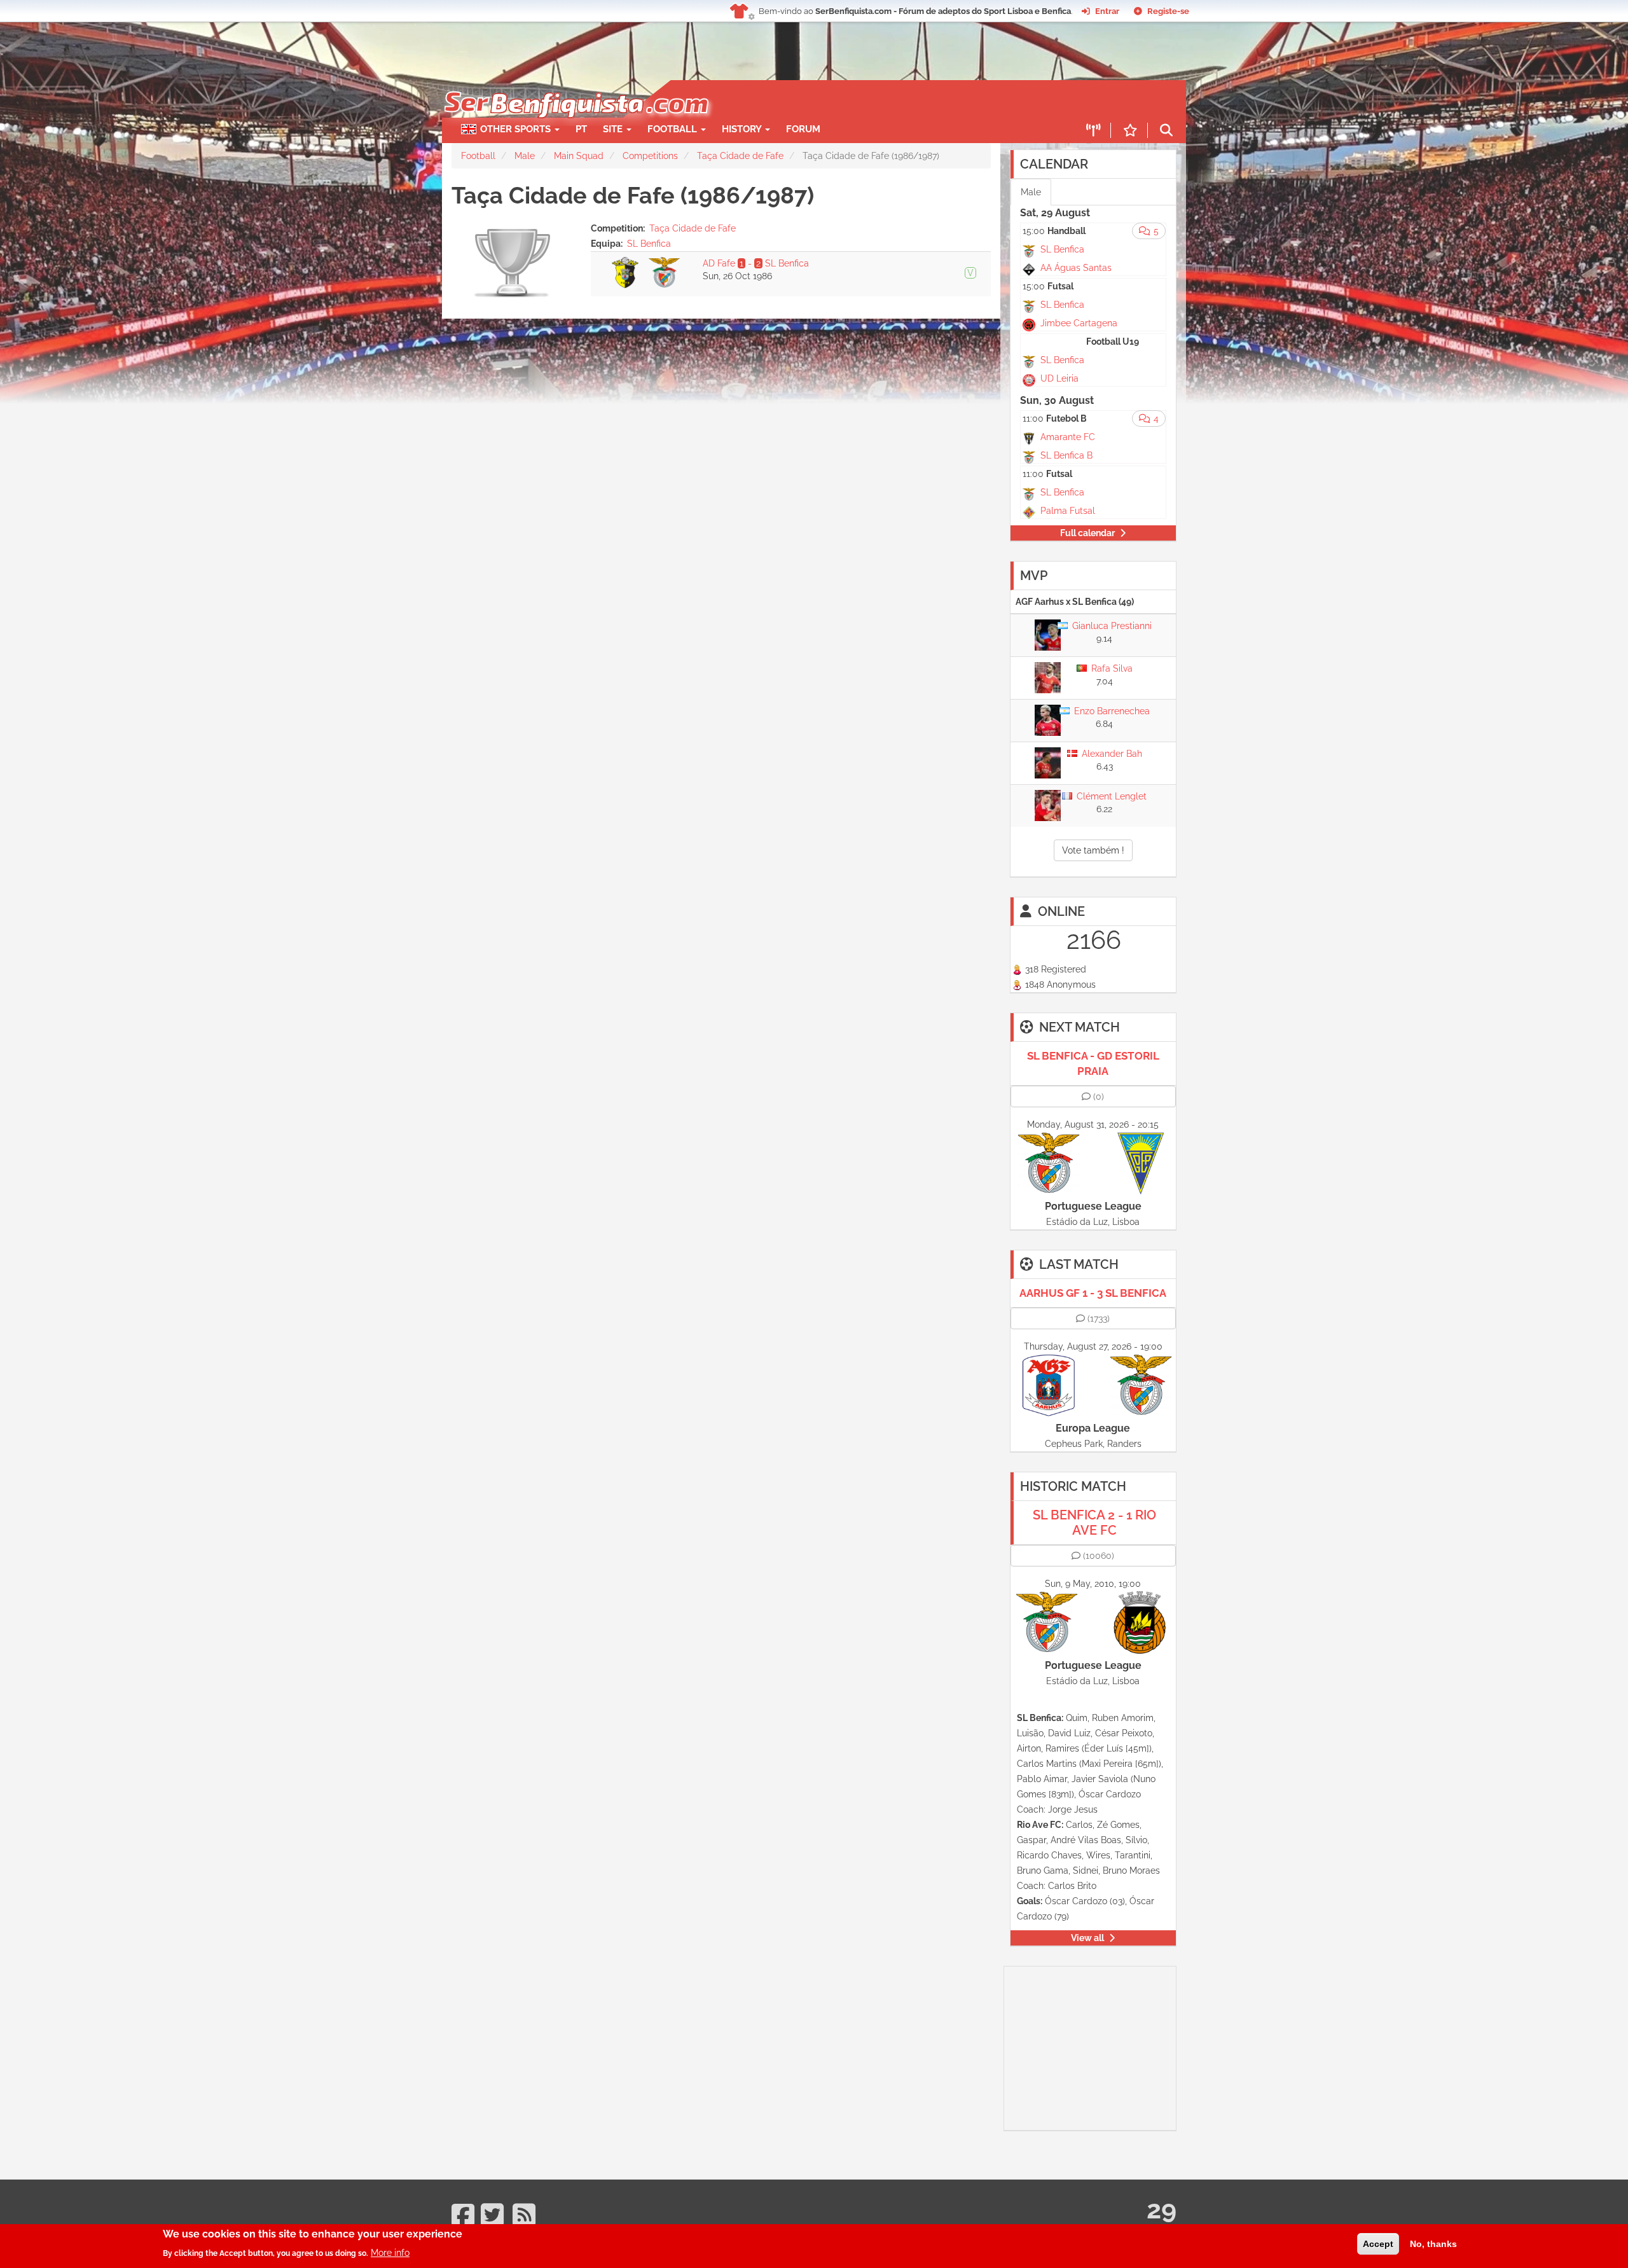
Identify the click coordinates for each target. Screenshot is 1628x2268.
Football (673, 129)
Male (525, 156)
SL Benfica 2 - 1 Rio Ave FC (1094, 1523)
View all (1087, 1938)
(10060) (1099, 1556)
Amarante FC (1068, 437)
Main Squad (579, 156)
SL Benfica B (1066, 455)
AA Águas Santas (1076, 268)
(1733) (1099, 1318)
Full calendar (1087, 533)
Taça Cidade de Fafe (740, 156)
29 (1162, 2209)
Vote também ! (1093, 850)
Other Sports (517, 129)
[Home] (575, 86)
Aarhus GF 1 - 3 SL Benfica (1093, 1293)
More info (390, 2252)
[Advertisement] (859, 99)
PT (581, 129)
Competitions (650, 156)
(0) (1099, 1096)
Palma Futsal (1068, 511)
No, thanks (1433, 2244)
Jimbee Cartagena (1079, 323)
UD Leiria (1059, 378)
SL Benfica (649, 244)
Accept (1378, 2244)
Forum (803, 129)
